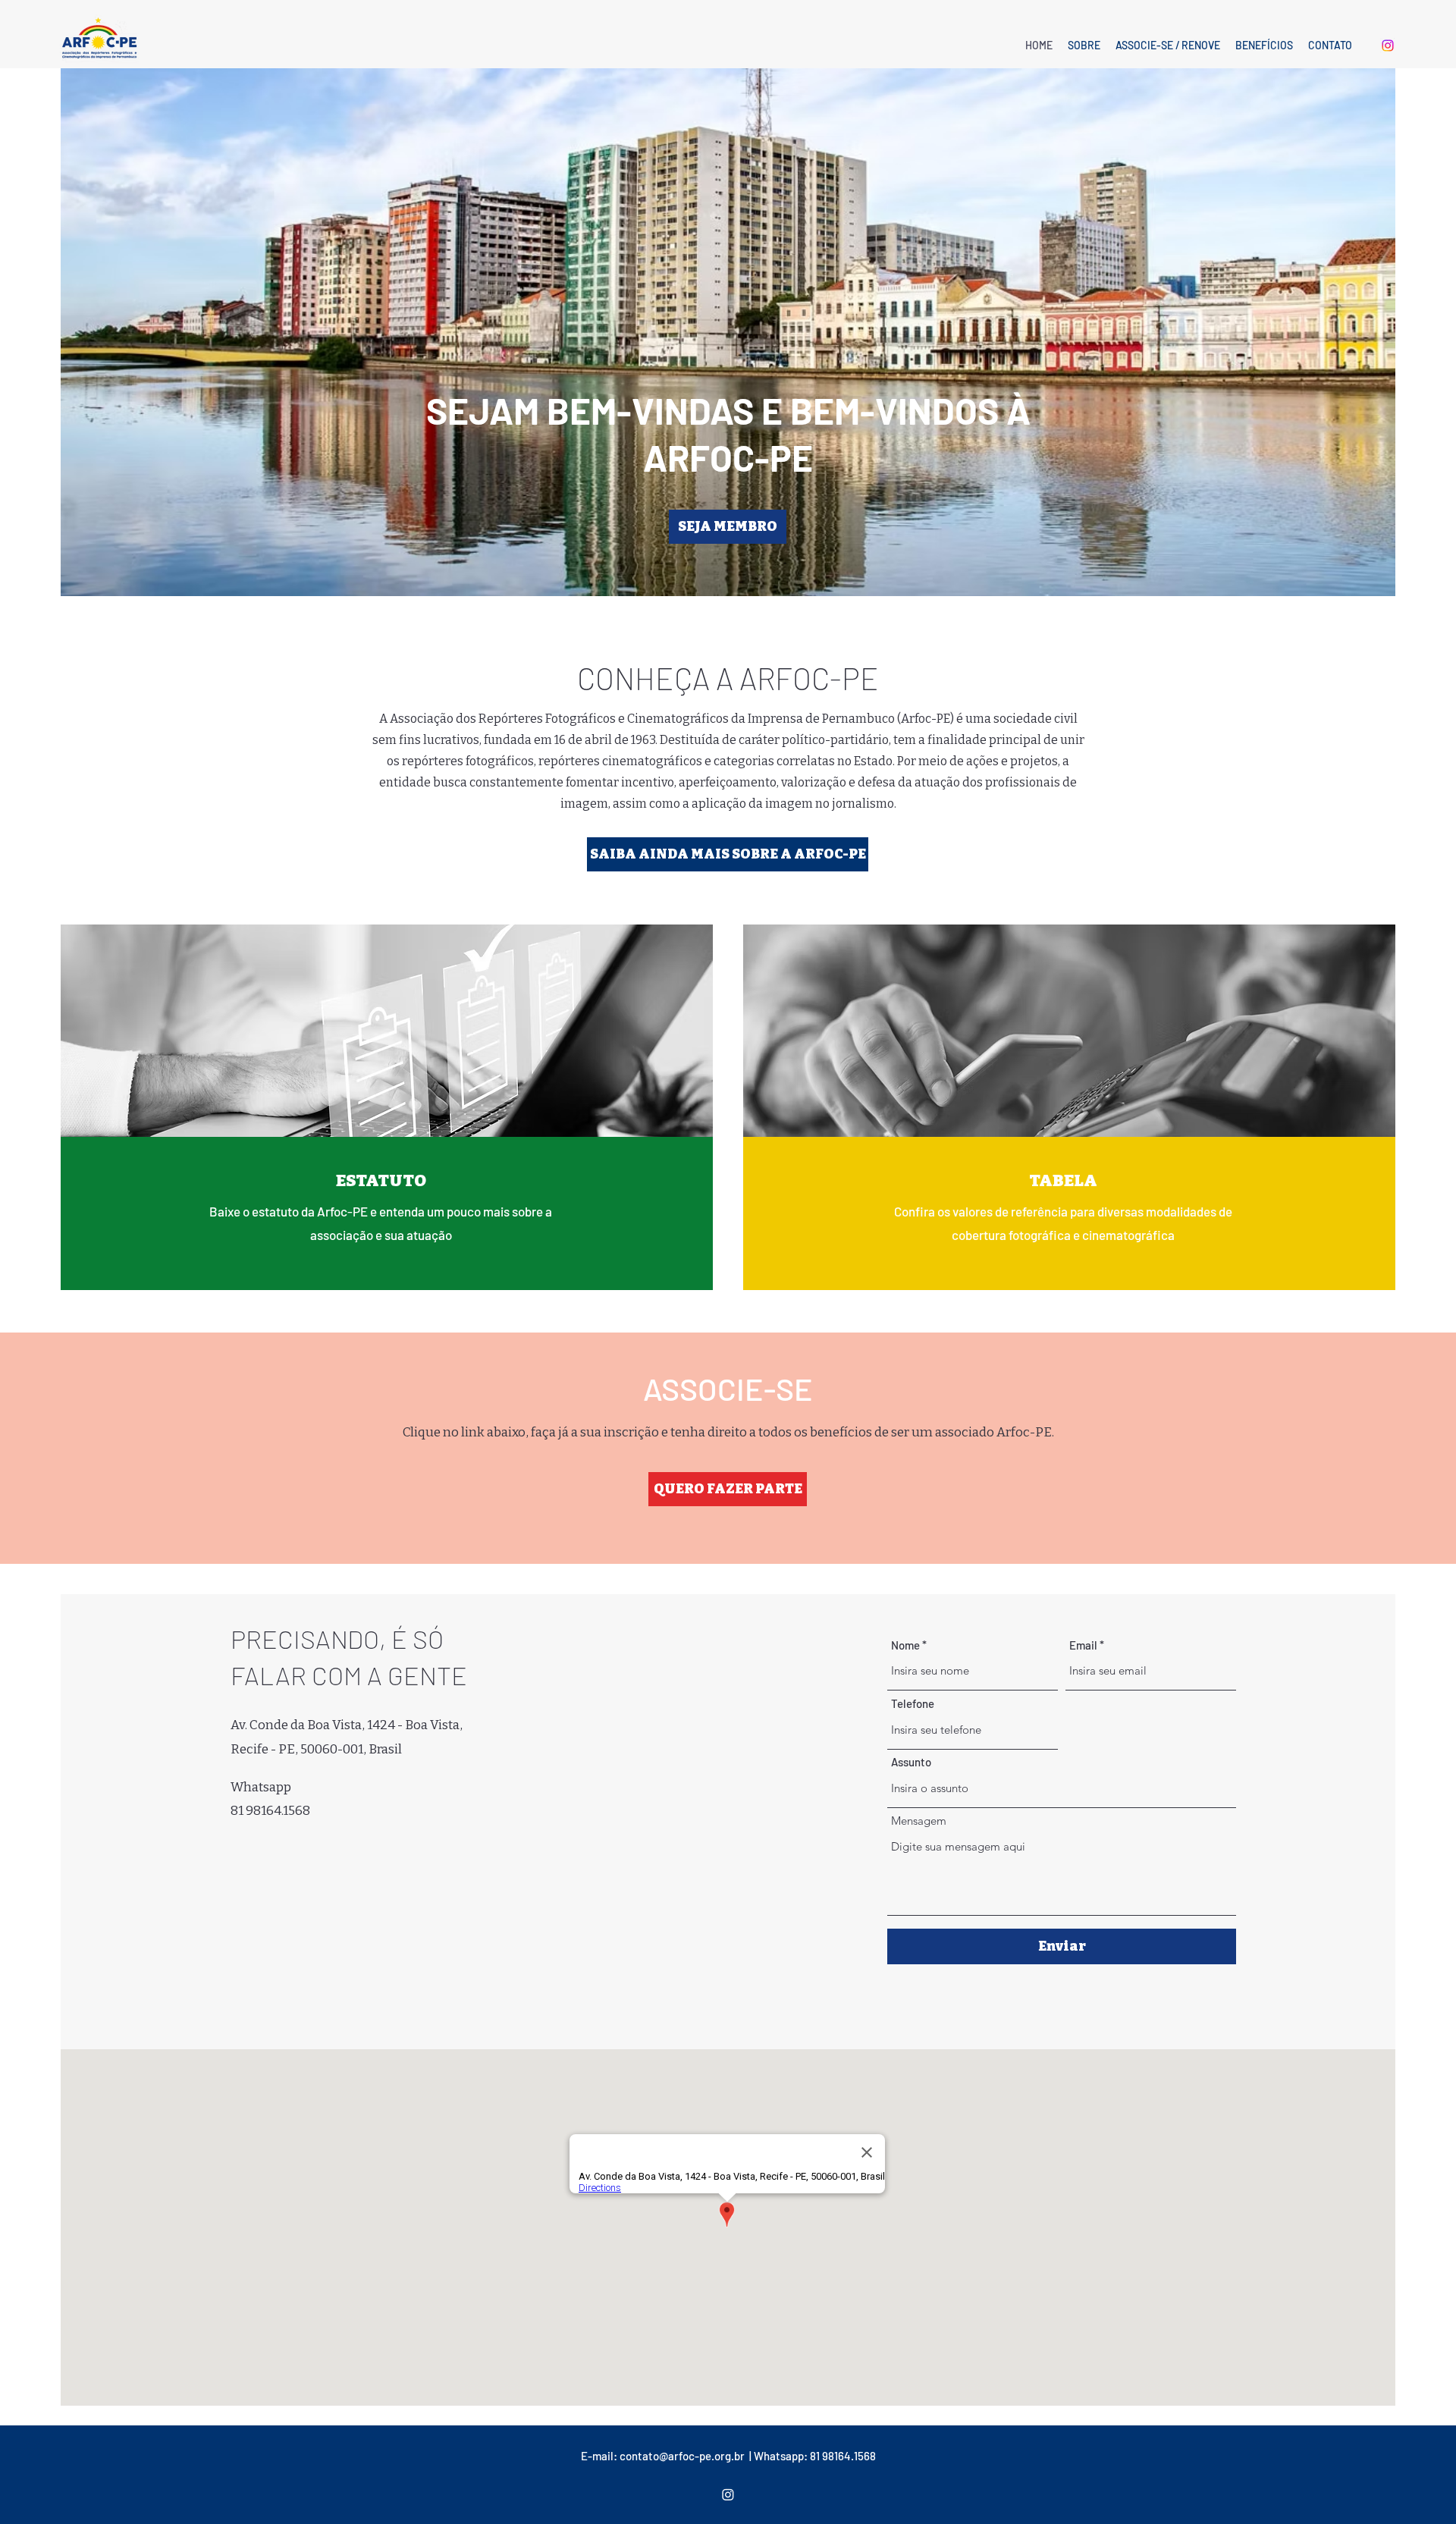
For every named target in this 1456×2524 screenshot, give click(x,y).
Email (1083, 1645)
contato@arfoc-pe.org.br (682, 2456)
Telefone (913, 1704)
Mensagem (919, 1821)
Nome (905, 1645)
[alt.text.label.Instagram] (1388, 46)
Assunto (911, 1762)
